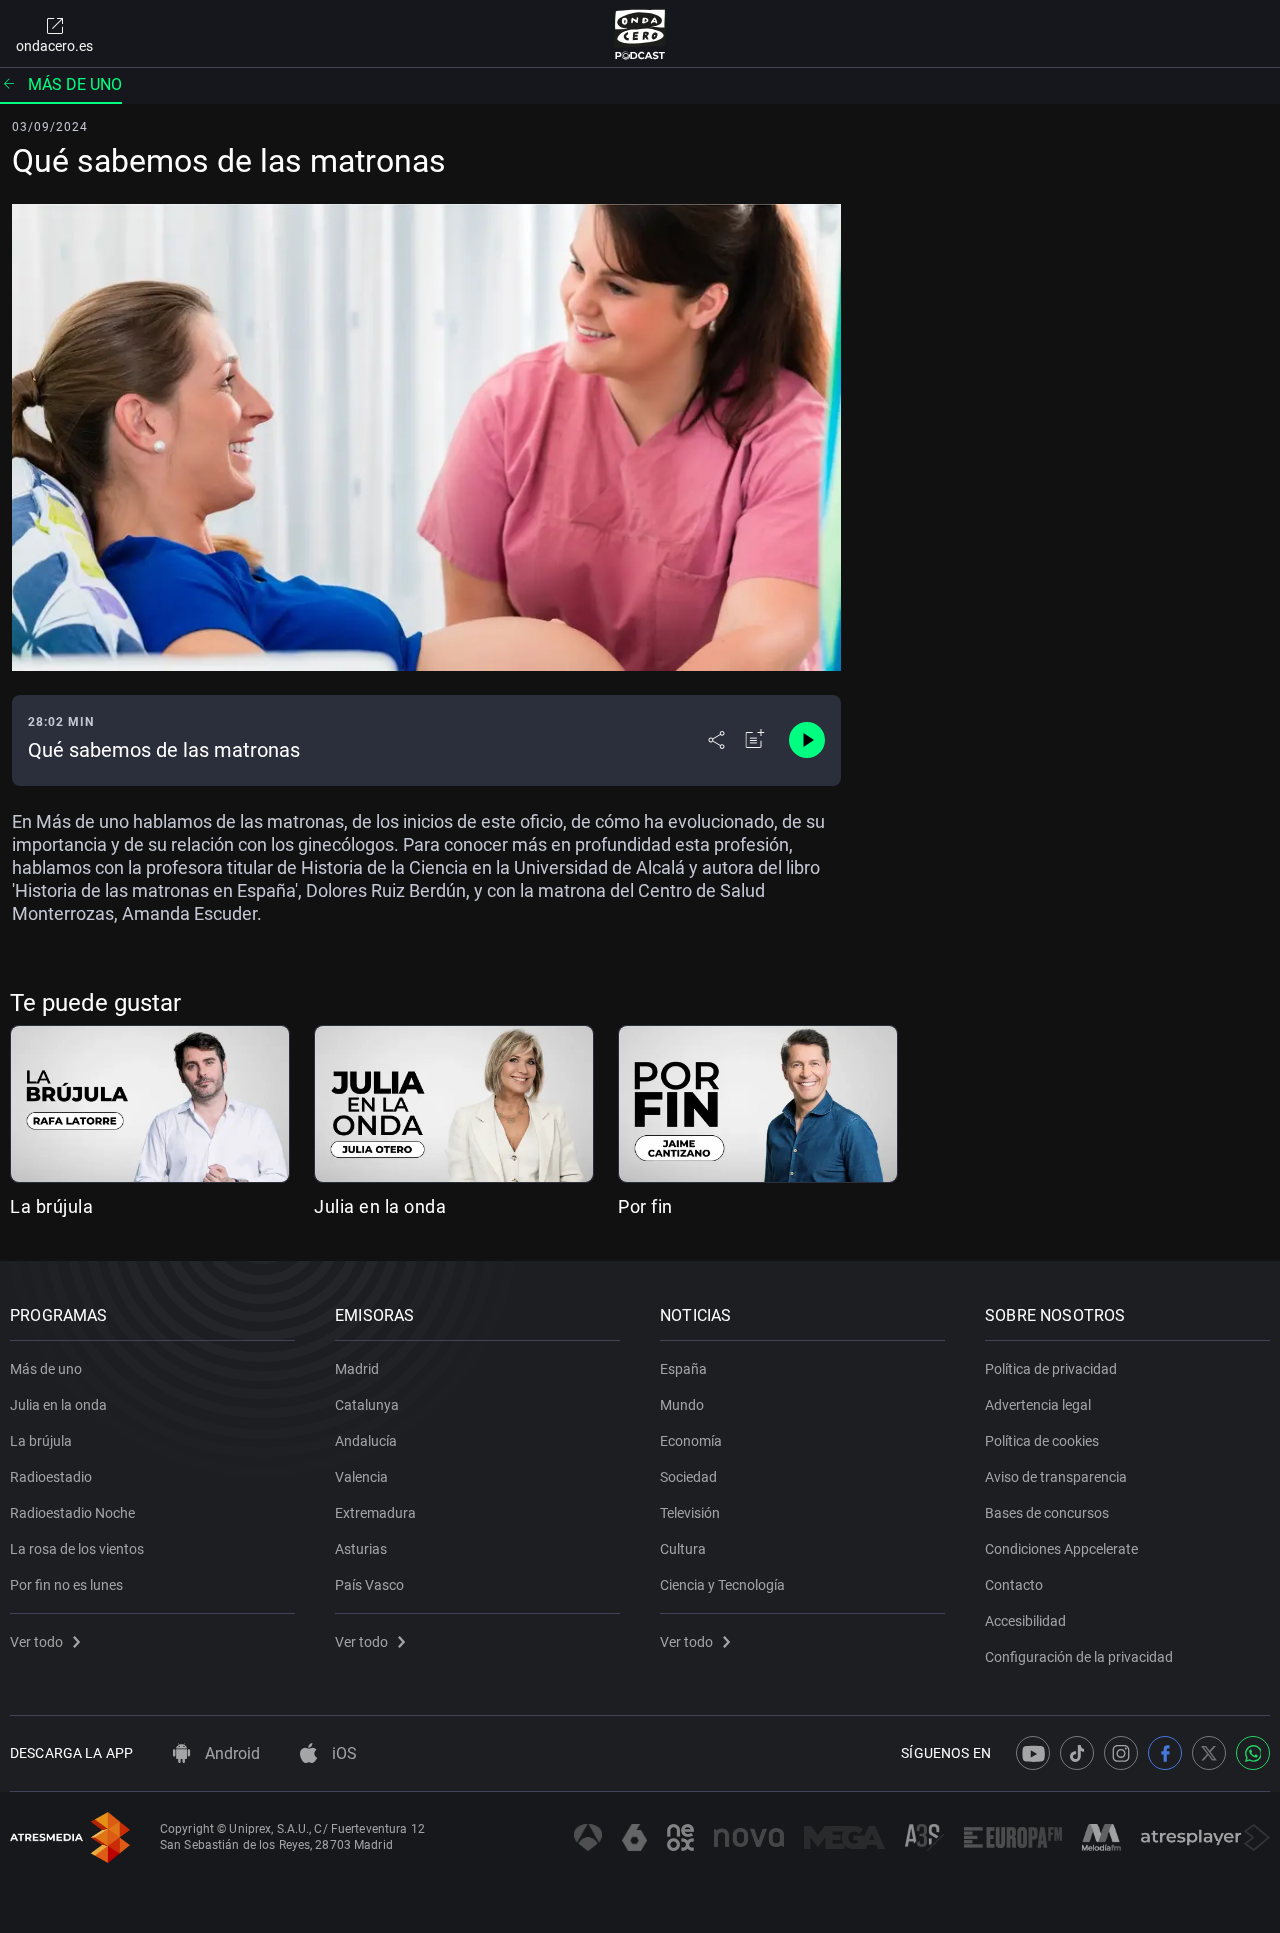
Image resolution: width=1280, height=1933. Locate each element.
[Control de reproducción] (807, 740)
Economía (691, 1441)
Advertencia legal (1038, 1405)
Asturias (361, 1549)
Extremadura (375, 1513)
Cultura (683, 1549)
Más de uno (75, 84)
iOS (342, 1753)
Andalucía (366, 1441)
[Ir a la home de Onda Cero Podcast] (640, 34)
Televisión (690, 1513)
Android (230, 1753)
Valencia (361, 1477)
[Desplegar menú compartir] (716, 740)
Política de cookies (1042, 1441)
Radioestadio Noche (72, 1513)
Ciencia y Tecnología (722, 1585)
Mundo (682, 1405)
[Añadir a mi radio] (755, 740)
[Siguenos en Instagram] (1121, 1753)
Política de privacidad (1051, 1369)
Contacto (1014, 1585)
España (683, 1369)
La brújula (51, 1206)
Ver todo (36, 1642)
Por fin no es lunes (66, 1585)
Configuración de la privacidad (1079, 1657)
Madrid (357, 1369)
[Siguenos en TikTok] (1077, 1753)
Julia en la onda (380, 1206)
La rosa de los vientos (77, 1549)
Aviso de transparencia (1056, 1477)
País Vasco (369, 1585)
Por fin (645, 1206)
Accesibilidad (1025, 1621)
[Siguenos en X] (1209, 1753)
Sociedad (688, 1477)
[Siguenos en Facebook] (1165, 1753)
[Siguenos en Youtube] (1033, 1753)
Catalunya (367, 1405)
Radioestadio (51, 1477)
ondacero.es (54, 46)
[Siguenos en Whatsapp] (1253, 1753)
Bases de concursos (1047, 1513)
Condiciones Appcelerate (1061, 1549)
